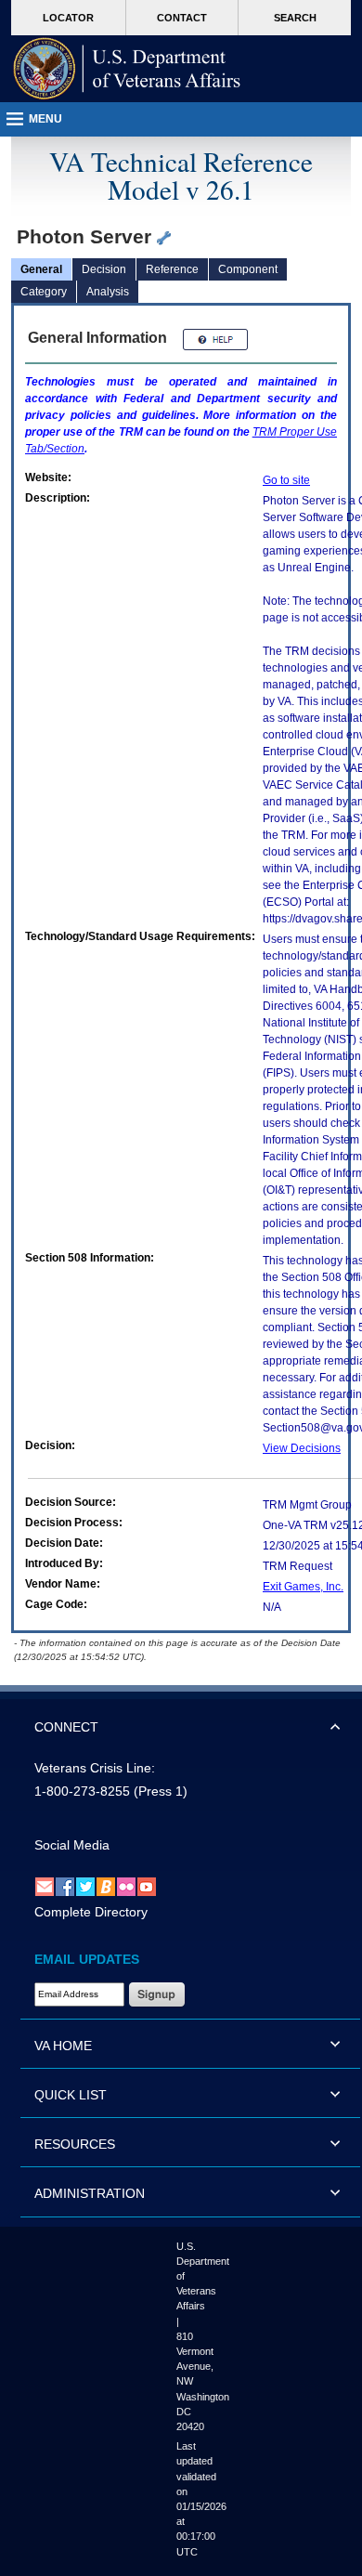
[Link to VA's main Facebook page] (65, 1886)
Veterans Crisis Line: (95, 1768)
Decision (104, 269)
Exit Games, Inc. (303, 1587)
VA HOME (63, 2046)
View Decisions (302, 1448)
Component (248, 269)
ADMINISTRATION (90, 2193)
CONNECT (66, 1727)
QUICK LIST (71, 2095)
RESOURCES (75, 2144)
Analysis (108, 292)
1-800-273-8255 (82, 1791)
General (41, 269)
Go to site (286, 480)
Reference (172, 269)
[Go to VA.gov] (127, 69)
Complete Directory (91, 1912)
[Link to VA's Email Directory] (45, 1886)
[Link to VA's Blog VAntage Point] (106, 1886)
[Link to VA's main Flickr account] (126, 1886)
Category (44, 292)
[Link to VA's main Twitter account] (85, 1886)
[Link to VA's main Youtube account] (147, 1886)
